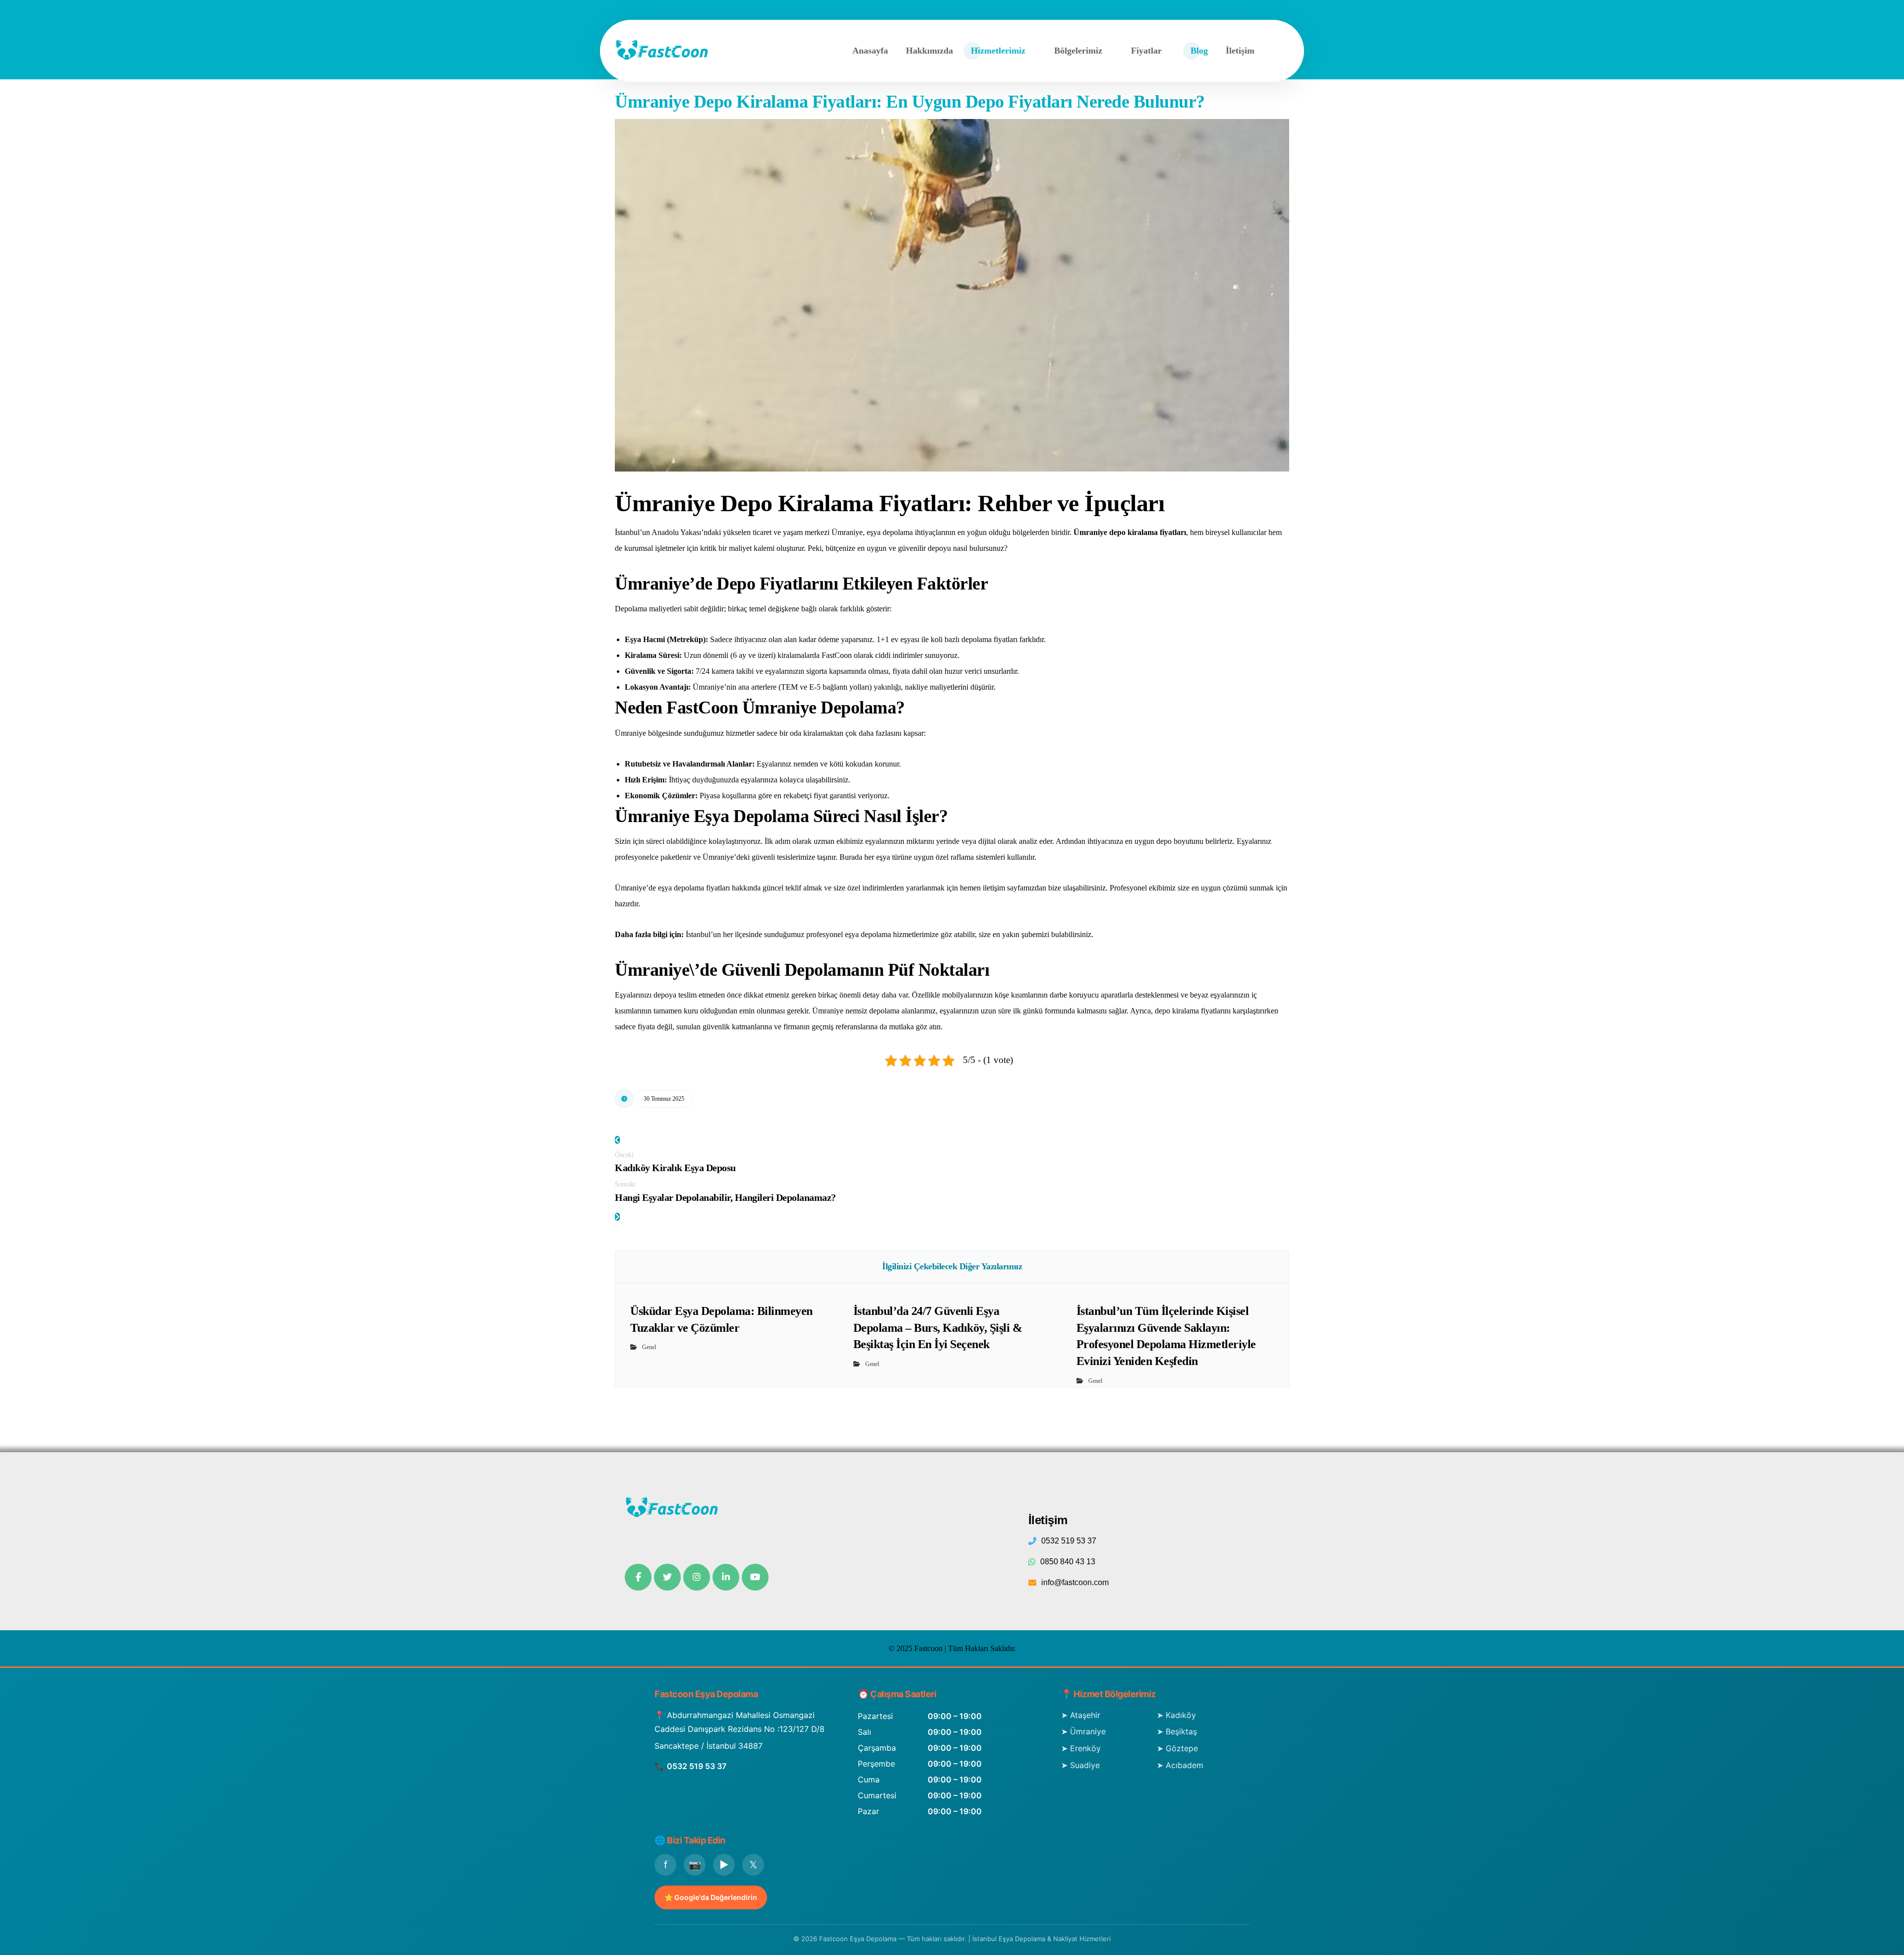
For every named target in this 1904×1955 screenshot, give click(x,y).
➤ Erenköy (1081, 1748)
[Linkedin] (726, 1577)
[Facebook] (638, 1577)
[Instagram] (697, 1577)
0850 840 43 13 (1068, 1562)
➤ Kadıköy (1176, 1715)
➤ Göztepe (1177, 1748)
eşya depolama (868, 934)
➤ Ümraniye (1083, 1731)
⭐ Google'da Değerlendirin (711, 1897)
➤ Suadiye (1080, 1765)
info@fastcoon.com (1075, 1582)
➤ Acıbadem (1180, 1765)
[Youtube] (755, 1577)
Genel (649, 1347)
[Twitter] (667, 1577)
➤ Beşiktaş (1177, 1731)
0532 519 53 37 (1069, 1541)
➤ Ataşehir (1081, 1715)
